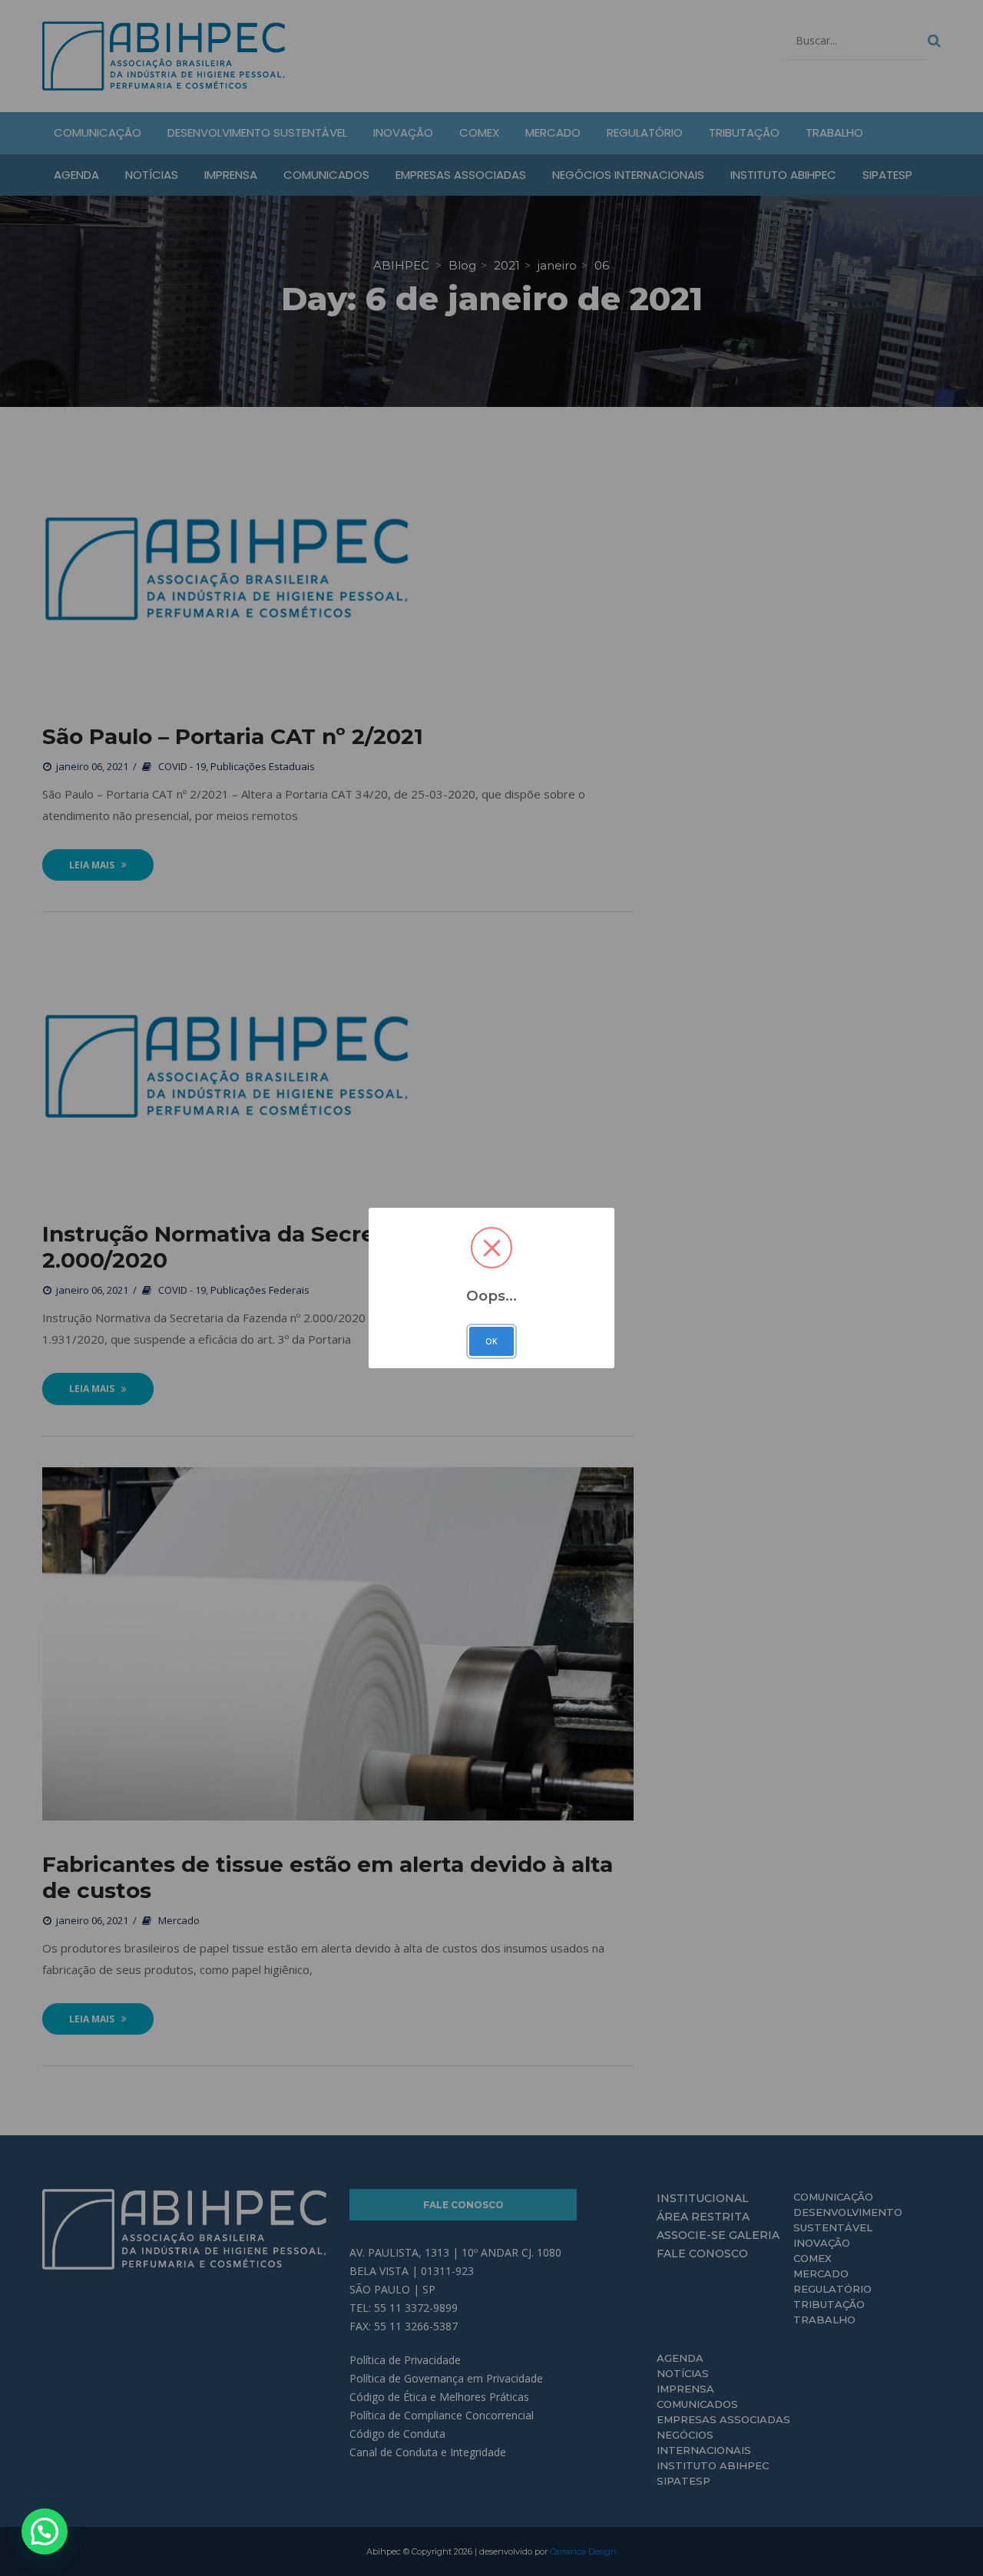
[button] (45, 2531)
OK (491, 1341)
